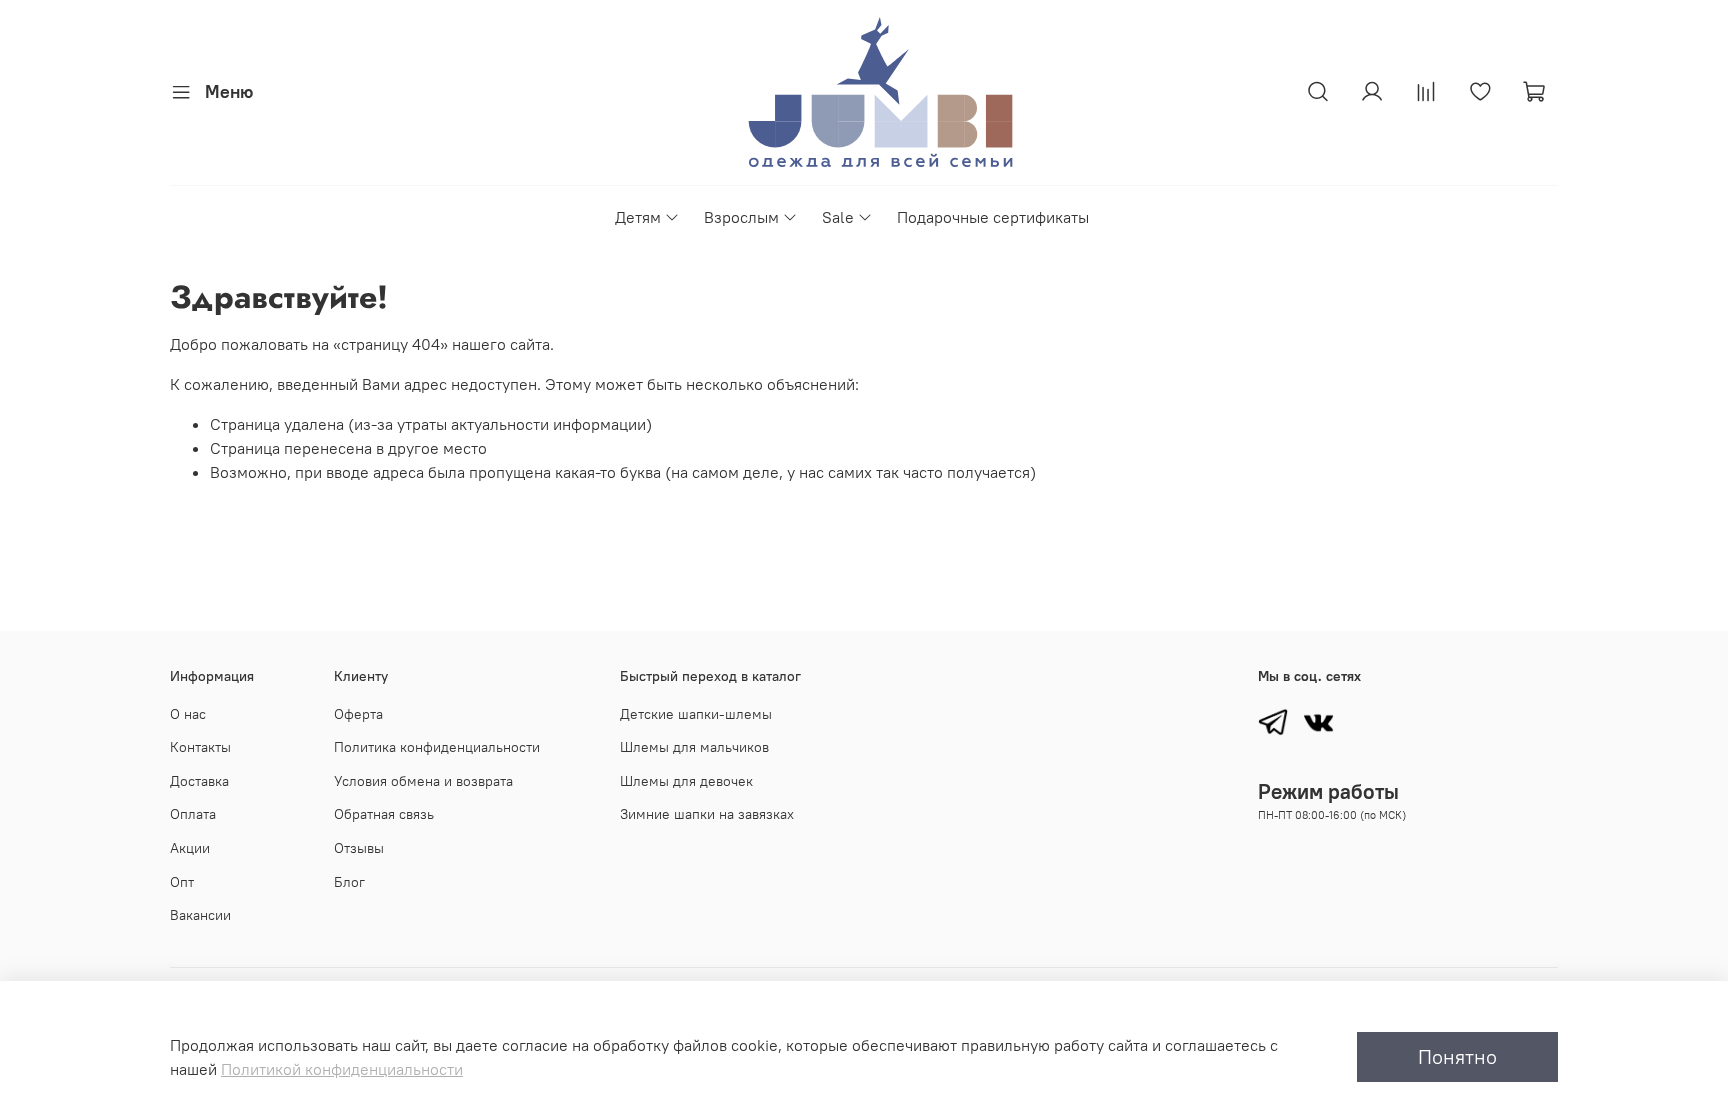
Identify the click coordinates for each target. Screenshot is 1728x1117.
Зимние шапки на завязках (707, 814)
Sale (838, 217)
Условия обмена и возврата (423, 781)
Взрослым (741, 217)
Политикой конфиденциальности (342, 1069)
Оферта (358, 714)
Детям (638, 217)
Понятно (1457, 1056)
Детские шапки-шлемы (696, 714)
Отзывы (359, 848)
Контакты (200, 747)
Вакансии (200, 915)
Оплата (193, 814)
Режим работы (1328, 791)
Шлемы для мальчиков (694, 747)
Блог (349, 882)
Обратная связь (384, 814)
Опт (182, 882)
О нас (188, 714)
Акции (190, 848)
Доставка (199, 781)
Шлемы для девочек (686, 781)
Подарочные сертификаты (993, 217)
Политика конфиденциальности (437, 747)
